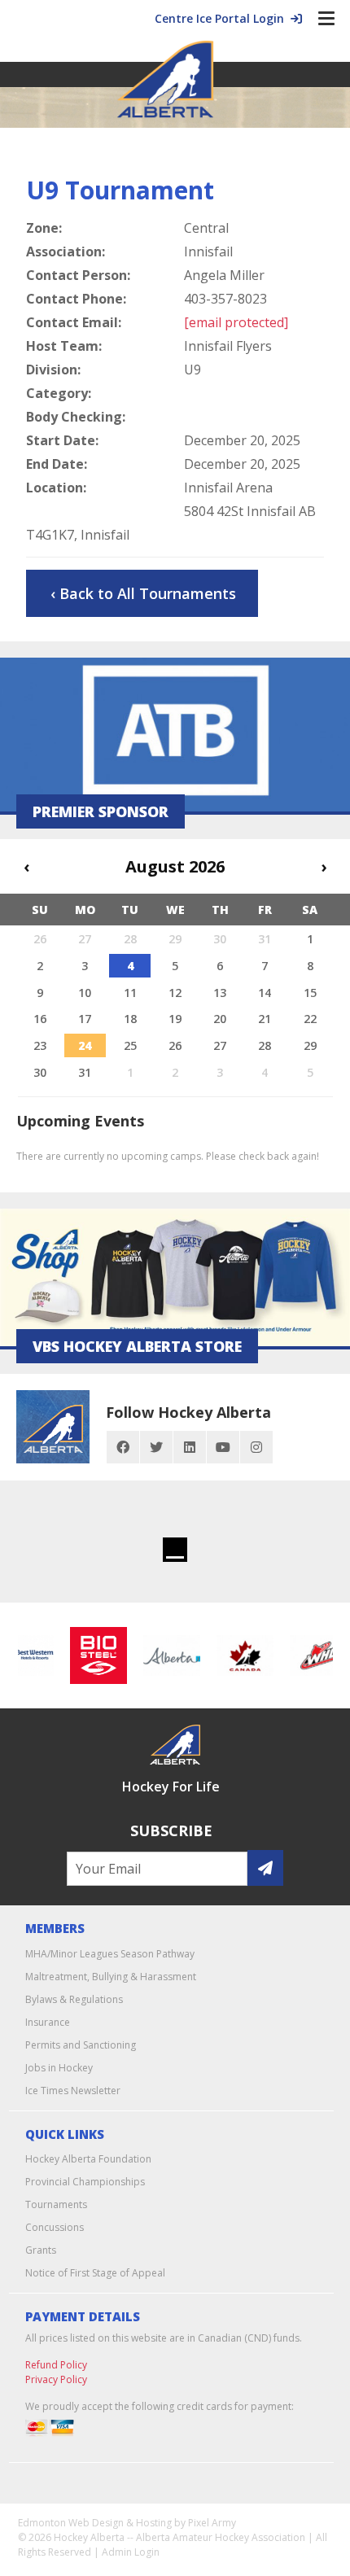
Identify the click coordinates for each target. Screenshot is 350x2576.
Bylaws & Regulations (74, 1999)
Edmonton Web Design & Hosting (95, 2523)
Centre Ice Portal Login (223, 18)
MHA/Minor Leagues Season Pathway (110, 1954)
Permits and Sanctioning (81, 2045)
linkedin (190, 1447)
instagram (256, 1447)
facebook (123, 1447)
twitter (156, 1447)
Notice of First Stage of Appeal (95, 2273)
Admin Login (131, 2552)
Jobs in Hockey (59, 2068)
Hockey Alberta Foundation (88, 2159)
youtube (223, 1447)
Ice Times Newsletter (73, 2091)
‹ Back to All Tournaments (143, 593)
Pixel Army (212, 2523)
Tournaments (56, 2204)
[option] (93, 1655)
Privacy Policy (56, 2379)
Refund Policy (56, 2365)
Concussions (55, 2227)
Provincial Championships (85, 2182)
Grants (41, 2250)
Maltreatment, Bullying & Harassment (111, 1977)
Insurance (48, 2022)
